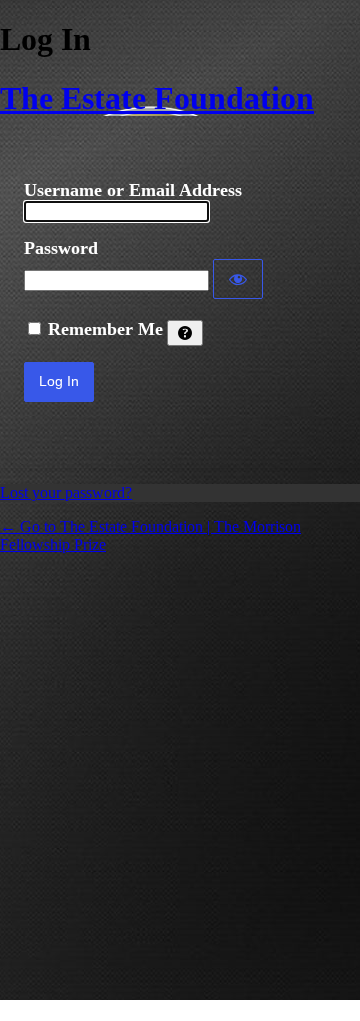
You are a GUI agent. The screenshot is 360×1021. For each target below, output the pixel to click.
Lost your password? (66, 492)
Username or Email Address (133, 190)
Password (61, 248)
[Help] (185, 333)
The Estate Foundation (157, 98)
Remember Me (105, 329)
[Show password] (238, 279)
